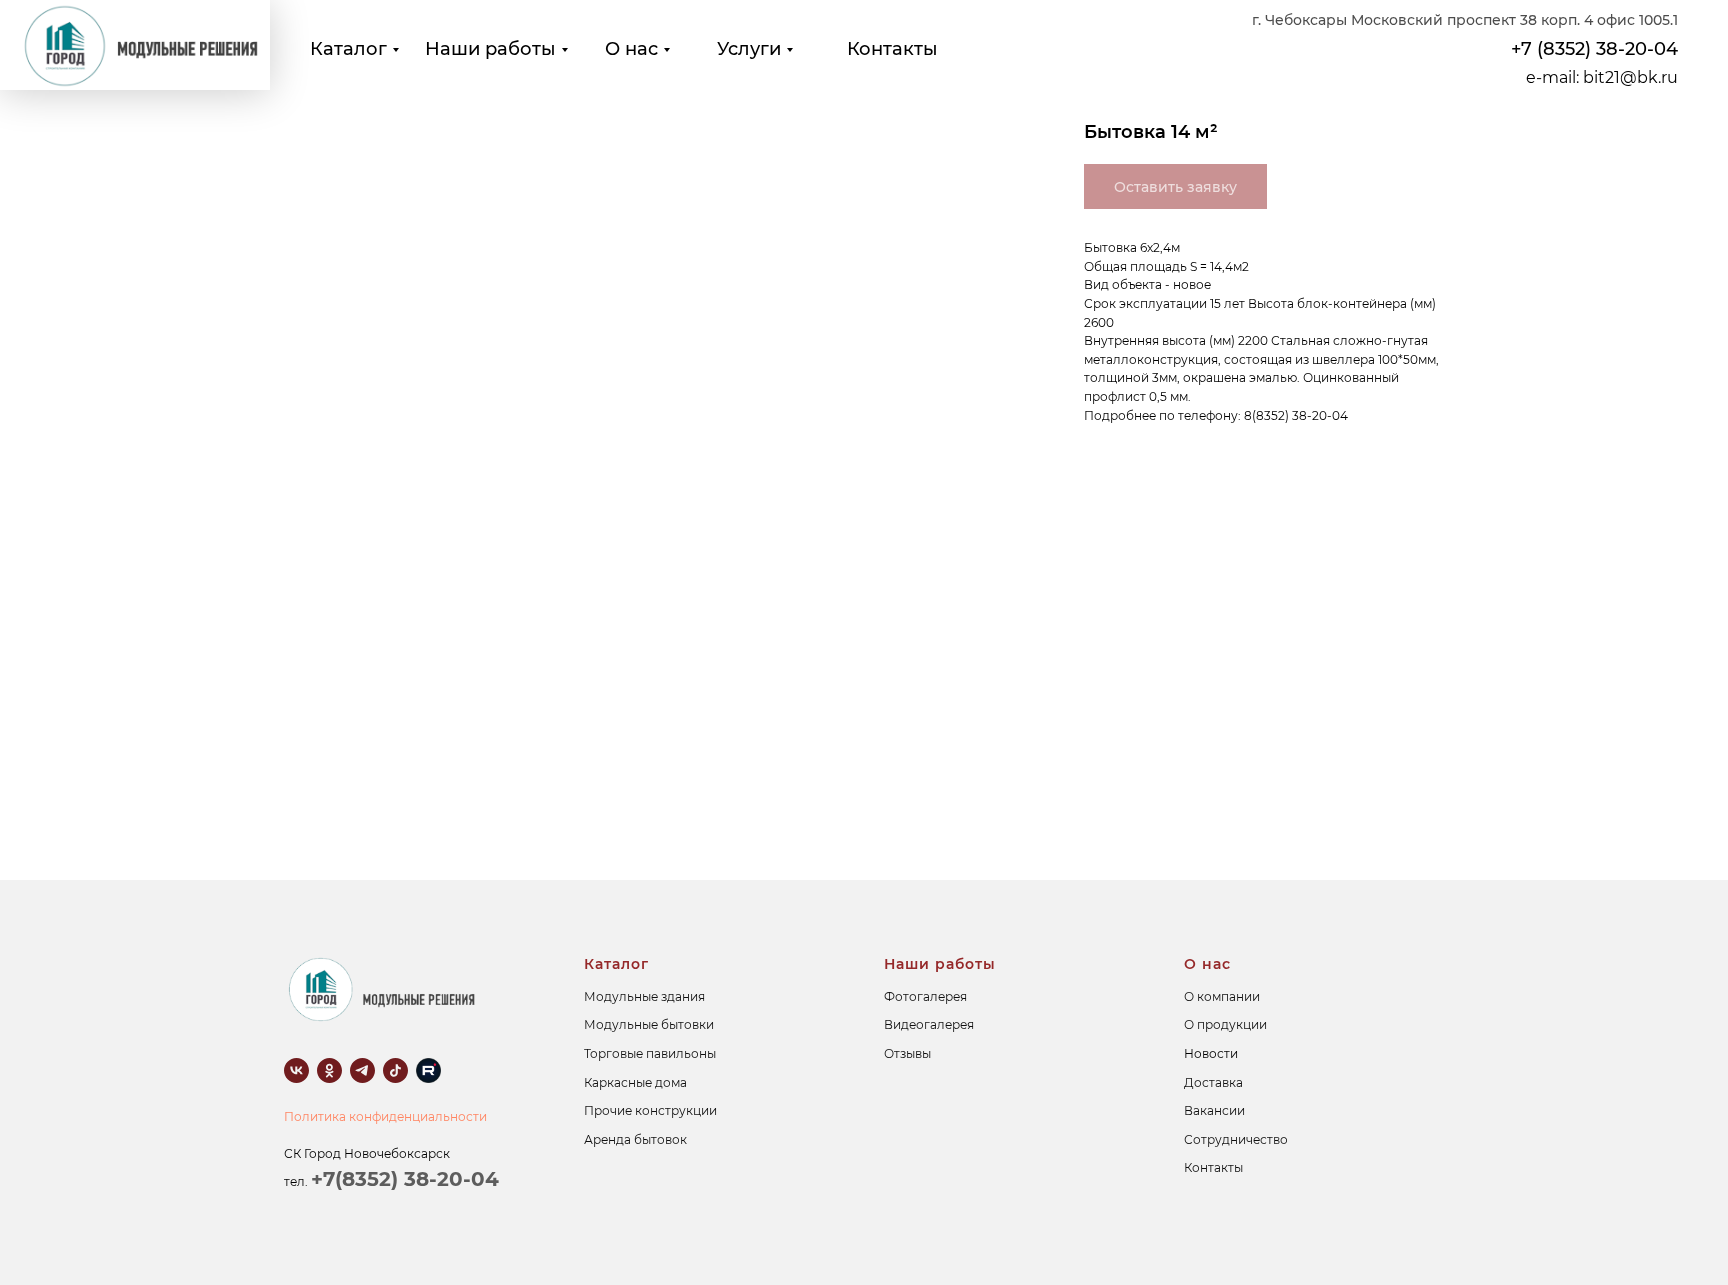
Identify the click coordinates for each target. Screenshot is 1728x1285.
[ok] (329, 1070)
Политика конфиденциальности (385, 1116)
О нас (631, 49)
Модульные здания (644, 996)
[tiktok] (395, 1070)
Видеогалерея (929, 1024)
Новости (1211, 1053)
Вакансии (1214, 1110)
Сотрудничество (1236, 1139)
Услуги (749, 49)
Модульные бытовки (649, 1024)
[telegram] (362, 1070)
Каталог (348, 49)
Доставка (1213, 1082)
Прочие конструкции (650, 1110)
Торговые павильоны (650, 1053)
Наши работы (490, 49)
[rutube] (428, 1070)
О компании (1222, 996)
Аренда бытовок (635, 1139)
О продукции (1225, 1024)
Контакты (892, 49)
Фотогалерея (925, 996)
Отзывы (907, 1053)
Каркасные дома (635, 1082)
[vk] (296, 1070)
